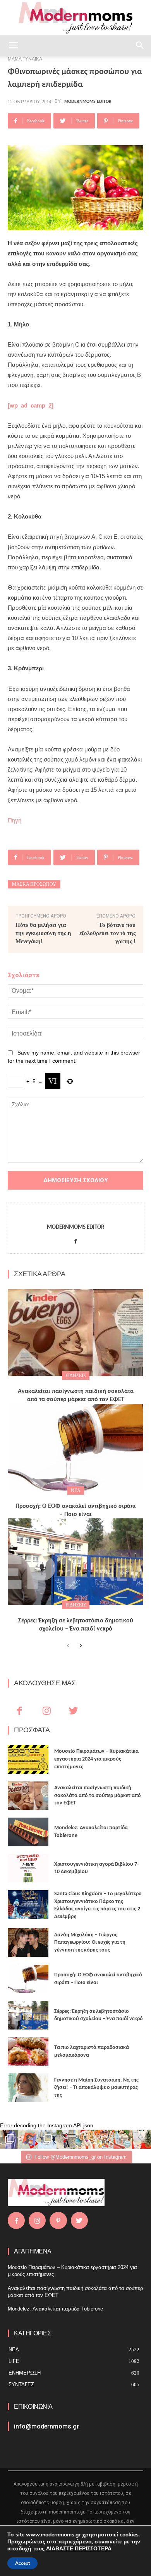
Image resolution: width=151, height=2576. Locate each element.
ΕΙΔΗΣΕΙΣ (76, 1376)
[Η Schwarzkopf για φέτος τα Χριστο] (123, 2139)
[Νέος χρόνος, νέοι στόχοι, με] (66, 2139)
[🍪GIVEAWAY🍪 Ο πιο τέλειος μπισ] (104, 2139)
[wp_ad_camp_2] (31, 405)
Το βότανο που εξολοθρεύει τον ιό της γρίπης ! (107, 933)
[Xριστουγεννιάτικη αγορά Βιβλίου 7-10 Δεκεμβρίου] (28, 1868)
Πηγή (15, 820)
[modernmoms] (75, 18)
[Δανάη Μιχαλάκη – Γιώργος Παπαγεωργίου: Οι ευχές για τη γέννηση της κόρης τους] (28, 1943)
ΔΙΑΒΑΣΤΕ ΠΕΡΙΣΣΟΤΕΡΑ (79, 2549)
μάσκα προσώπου (34, 884)
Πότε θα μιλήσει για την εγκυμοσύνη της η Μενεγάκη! (43, 933)
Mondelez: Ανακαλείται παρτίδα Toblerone (55, 2309)
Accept (22, 2563)
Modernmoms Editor (88, 102)
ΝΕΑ (76, 1490)
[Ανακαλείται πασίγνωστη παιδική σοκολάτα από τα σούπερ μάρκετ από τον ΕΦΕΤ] (75, 1332)
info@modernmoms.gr (46, 2426)
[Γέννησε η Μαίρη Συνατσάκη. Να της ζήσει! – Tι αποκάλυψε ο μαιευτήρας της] (28, 2088)
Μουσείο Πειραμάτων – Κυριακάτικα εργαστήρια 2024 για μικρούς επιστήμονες (96, 1759)
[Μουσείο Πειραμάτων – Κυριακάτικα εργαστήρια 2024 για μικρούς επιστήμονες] (28, 1759)
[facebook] (76, 1239)
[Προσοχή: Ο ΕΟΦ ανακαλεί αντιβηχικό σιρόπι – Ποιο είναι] (75, 1447)
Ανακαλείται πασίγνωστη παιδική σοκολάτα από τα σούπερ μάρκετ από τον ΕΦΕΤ (98, 1795)
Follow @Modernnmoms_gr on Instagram (81, 2157)
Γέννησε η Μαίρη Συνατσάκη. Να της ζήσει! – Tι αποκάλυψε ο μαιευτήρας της (96, 2088)
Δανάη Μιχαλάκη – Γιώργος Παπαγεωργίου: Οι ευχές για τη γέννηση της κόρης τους (90, 1943)
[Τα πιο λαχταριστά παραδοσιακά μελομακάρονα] (28, 2052)
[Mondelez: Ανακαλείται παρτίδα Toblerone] (28, 1832)
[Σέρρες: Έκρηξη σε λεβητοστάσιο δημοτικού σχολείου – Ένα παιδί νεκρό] (75, 1562)
